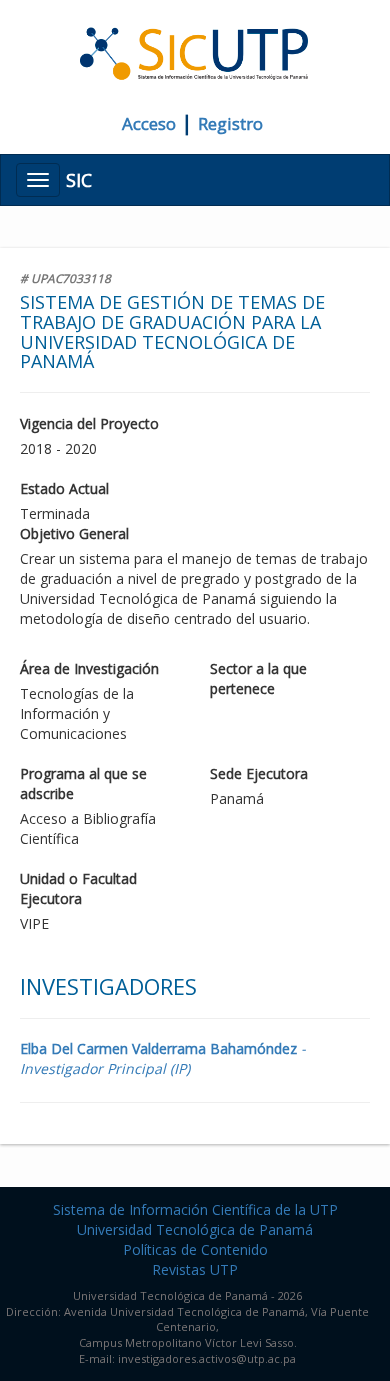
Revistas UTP (195, 1269)
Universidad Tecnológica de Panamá (195, 1229)
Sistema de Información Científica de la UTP (195, 1209)
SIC (79, 180)
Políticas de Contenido (195, 1249)
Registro (230, 123)
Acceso (149, 123)
